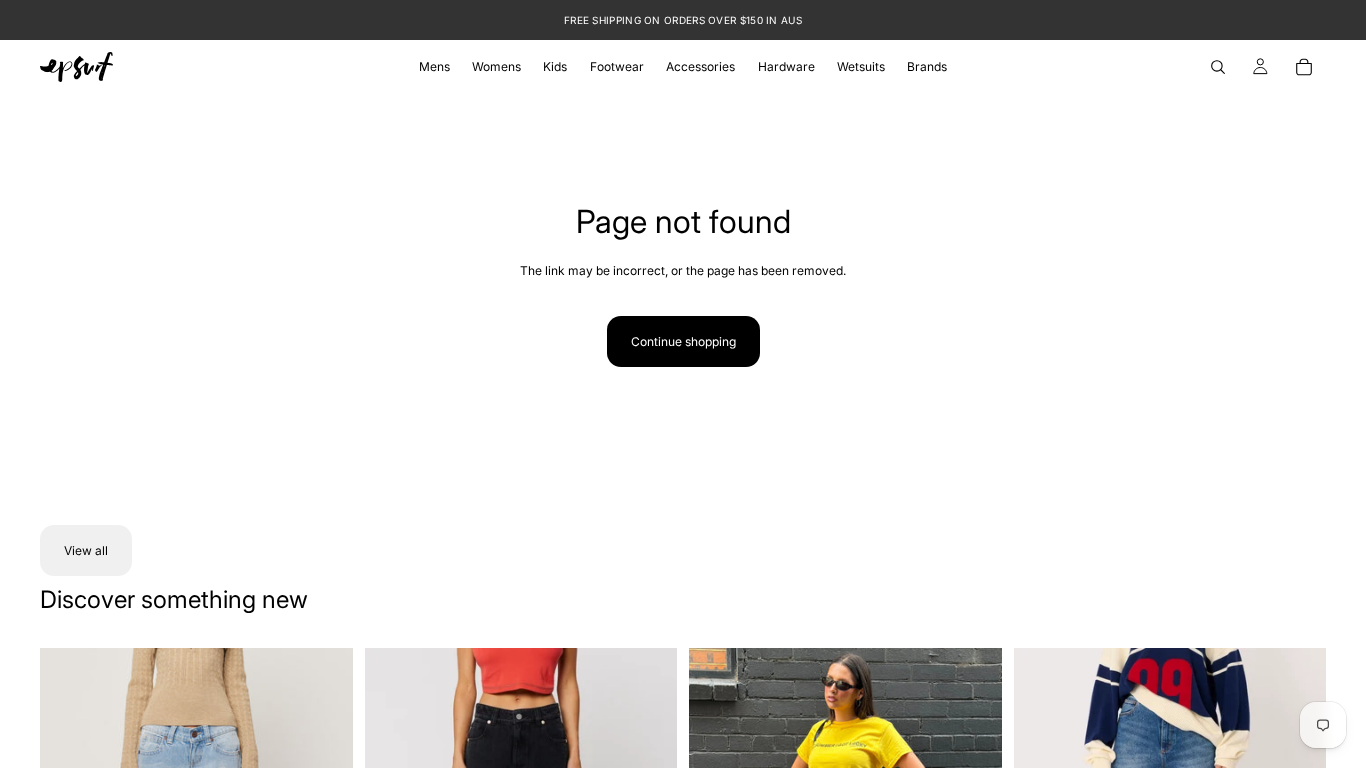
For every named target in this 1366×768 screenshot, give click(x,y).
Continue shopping (683, 341)
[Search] (1218, 67)
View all (86, 550)
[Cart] (1304, 67)
